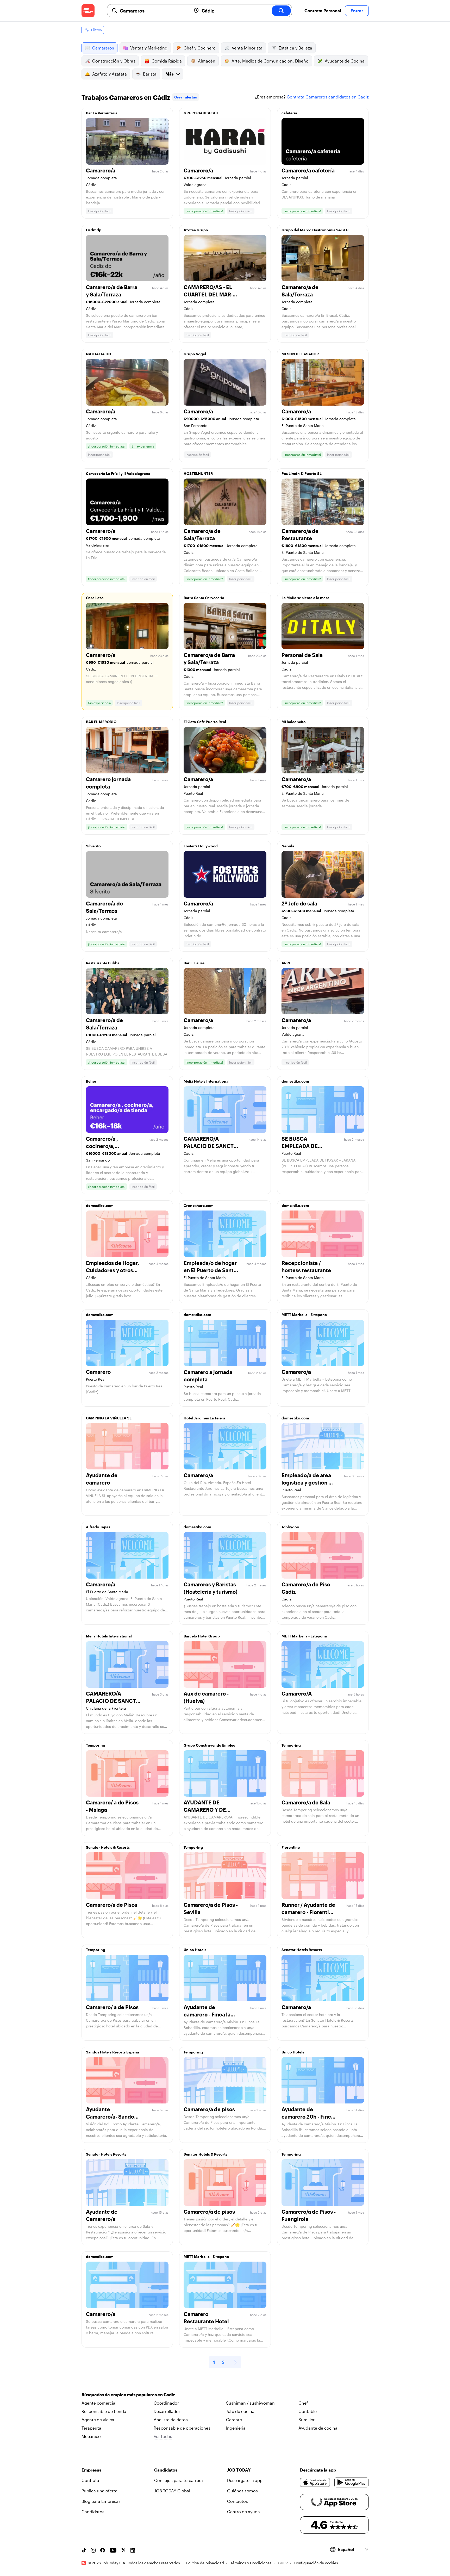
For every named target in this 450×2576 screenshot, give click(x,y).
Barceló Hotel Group (202, 1636)
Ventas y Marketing (149, 48)
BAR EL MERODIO (101, 722)
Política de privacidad (205, 2563)
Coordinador (166, 2403)
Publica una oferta (99, 2491)
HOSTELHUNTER (198, 473)
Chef (303, 2403)
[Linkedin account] (133, 2550)
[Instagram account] (93, 2550)
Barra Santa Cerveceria (204, 598)
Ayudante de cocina (318, 2428)
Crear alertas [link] (186, 97)
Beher (91, 1081)
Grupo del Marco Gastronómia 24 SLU (315, 230)
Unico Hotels (195, 1950)
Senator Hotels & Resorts (108, 1847)
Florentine (291, 1847)
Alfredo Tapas (98, 1527)
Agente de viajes (98, 2420)
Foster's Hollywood (201, 846)
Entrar (357, 11)
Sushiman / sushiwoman (250, 2403)
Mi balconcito (294, 722)
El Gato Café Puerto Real (205, 722)
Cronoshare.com (199, 1205)
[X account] (123, 2550)
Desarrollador (167, 2411)
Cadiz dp (94, 230)
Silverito (93, 846)
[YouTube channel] (113, 2550)
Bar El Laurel (195, 963)
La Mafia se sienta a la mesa (305, 598)
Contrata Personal (323, 11)
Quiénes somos (242, 2491)
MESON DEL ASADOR (300, 354)
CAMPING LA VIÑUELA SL (109, 1418)
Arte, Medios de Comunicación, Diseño (270, 61)
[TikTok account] (84, 2550)
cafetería (289, 113)
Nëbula (288, 846)
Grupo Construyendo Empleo (210, 1745)
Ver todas (163, 2436)
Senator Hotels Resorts (302, 1950)
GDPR (283, 2563)
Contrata (90, 2480)
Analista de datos (171, 2420)
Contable (308, 2411)
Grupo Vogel (195, 354)
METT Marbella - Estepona (304, 1315)
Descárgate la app (245, 2480)
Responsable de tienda (104, 2411)
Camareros (103, 48)
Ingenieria (236, 2428)
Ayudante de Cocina (345, 61)
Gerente (234, 2420)
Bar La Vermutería (102, 113)
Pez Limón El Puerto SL (302, 473)
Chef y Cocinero (200, 48)
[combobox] (153, 11)
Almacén (207, 61)
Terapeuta (91, 2428)
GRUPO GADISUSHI (201, 113)
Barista (150, 74)
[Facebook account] (103, 2550)
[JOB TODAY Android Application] (351, 2482)
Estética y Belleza (295, 48)
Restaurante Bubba (103, 963)
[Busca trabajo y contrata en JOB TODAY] (88, 11)
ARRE (286, 963)
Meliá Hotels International (207, 1081)
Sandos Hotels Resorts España (113, 2052)
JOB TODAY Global (172, 2491)
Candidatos (93, 2512)
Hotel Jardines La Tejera (204, 1418)
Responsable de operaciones (182, 2428)
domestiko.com (295, 1081)
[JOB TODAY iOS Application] (315, 2482)
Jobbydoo (290, 1527)
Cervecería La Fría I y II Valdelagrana (118, 473)
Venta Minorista (247, 48)
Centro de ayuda (243, 2512)
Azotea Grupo (196, 230)
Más (170, 74)
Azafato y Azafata (110, 74)
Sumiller (307, 2420)
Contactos (238, 2501)
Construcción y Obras (114, 61)
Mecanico (91, 2436)
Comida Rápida (167, 61)
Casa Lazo (95, 598)
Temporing (96, 1745)
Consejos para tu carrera (179, 2480)
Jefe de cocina (240, 2411)
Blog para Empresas (101, 2501)
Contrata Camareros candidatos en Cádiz (328, 97)
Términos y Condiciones (251, 2563)
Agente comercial (99, 2403)
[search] (281, 11)
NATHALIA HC (98, 354)
